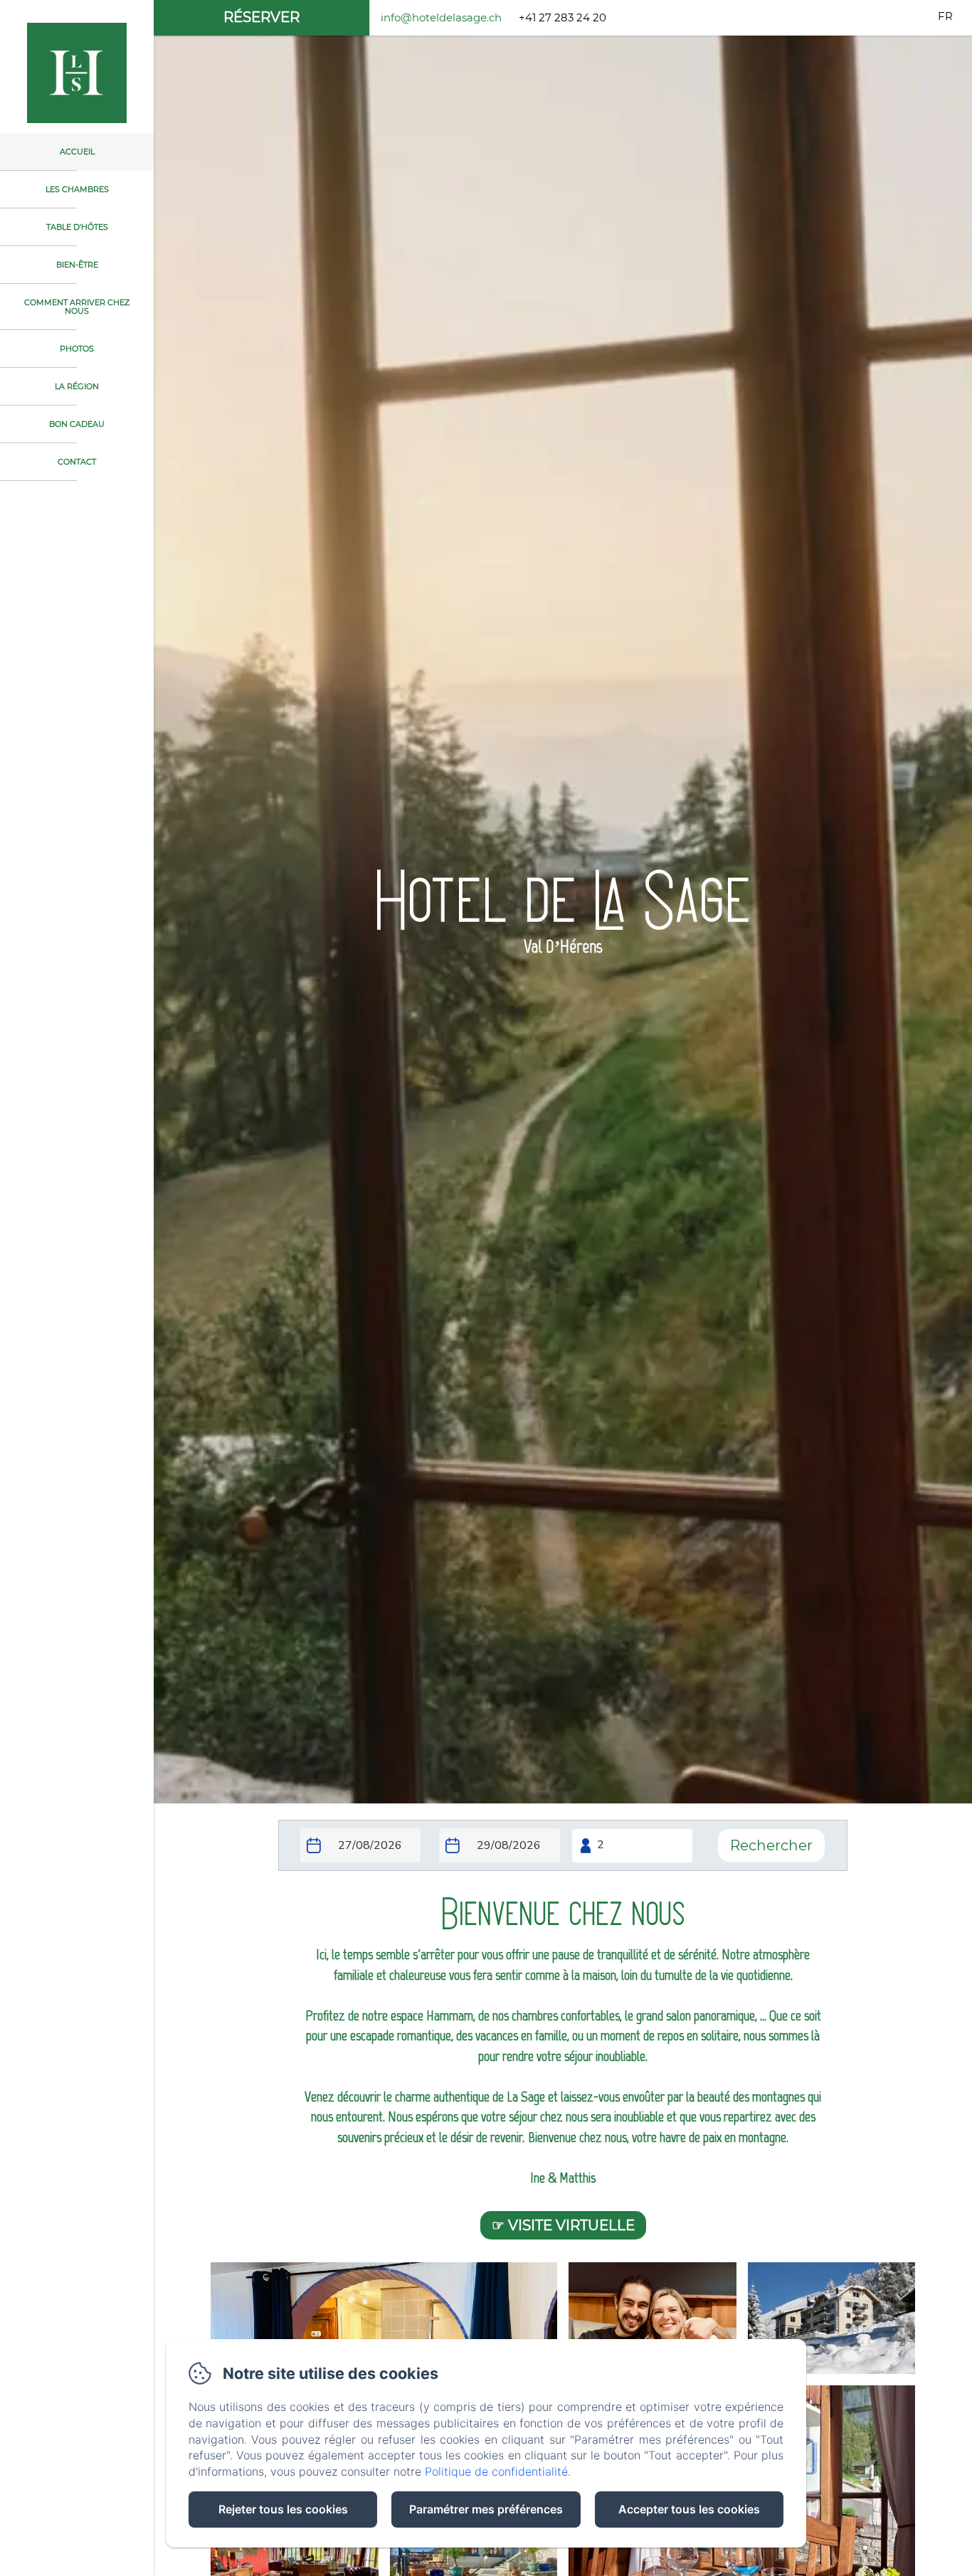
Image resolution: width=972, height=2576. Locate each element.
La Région (77, 386)
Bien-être (77, 265)
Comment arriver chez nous (77, 307)
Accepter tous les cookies (689, 2509)
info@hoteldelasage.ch (441, 17)
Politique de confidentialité (496, 2471)
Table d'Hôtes (77, 227)
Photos (77, 349)
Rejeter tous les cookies (283, 2509)
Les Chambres (77, 189)
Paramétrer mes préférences (486, 2509)
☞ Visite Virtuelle (563, 2225)
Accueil (77, 152)
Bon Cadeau (77, 424)
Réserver (262, 17)
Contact (77, 462)
